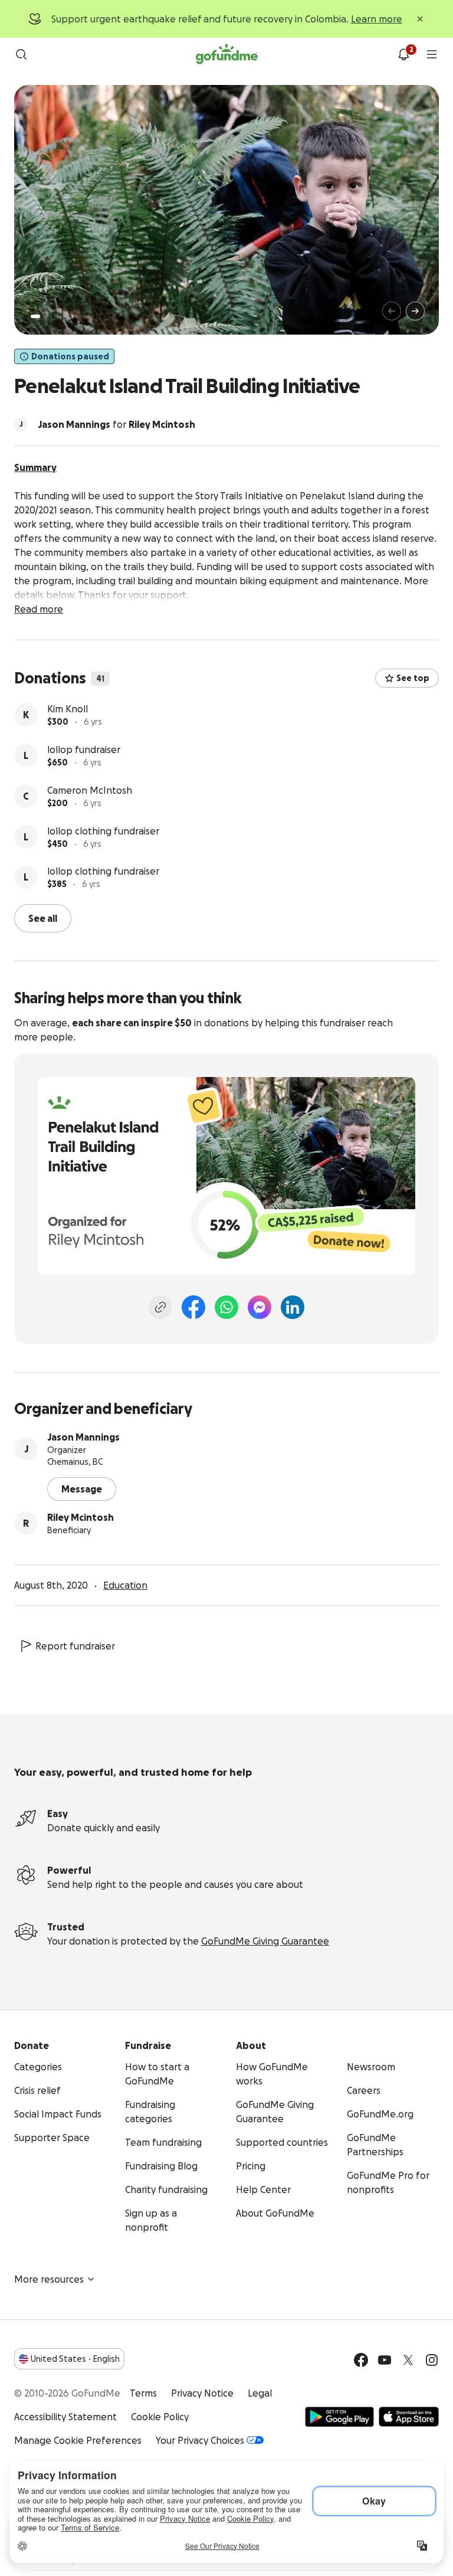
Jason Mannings (83, 1437)
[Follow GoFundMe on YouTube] (385, 2360)
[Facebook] (193, 1307)
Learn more (377, 19)
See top (413, 678)
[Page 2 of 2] (47, 316)
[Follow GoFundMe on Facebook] (361, 2360)
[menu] (432, 54)
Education (125, 1585)
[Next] (415, 311)
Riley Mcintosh (81, 1517)
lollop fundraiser (84, 749)
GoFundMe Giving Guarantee (265, 1941)
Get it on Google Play (339, 2417)
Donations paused (70, 356)
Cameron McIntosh (90, 790)
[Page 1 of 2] (35, 316)
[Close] (420, 19)
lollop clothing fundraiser (103, 831)
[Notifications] (403, 54)
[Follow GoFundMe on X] (408, 2360)
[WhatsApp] (226, 1307)
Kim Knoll (68, 709)
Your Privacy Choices (200, 2440)
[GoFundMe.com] (227, 54)
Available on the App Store (409, 2417)
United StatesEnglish (75, 2359)
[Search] (21, 54)
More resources (49, 2279)
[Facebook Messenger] (260, 1307)
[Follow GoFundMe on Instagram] (432, 2360)
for (116, 424)
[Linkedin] (293, 1307)
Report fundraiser (75, 1646)
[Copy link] (160, 1307)
